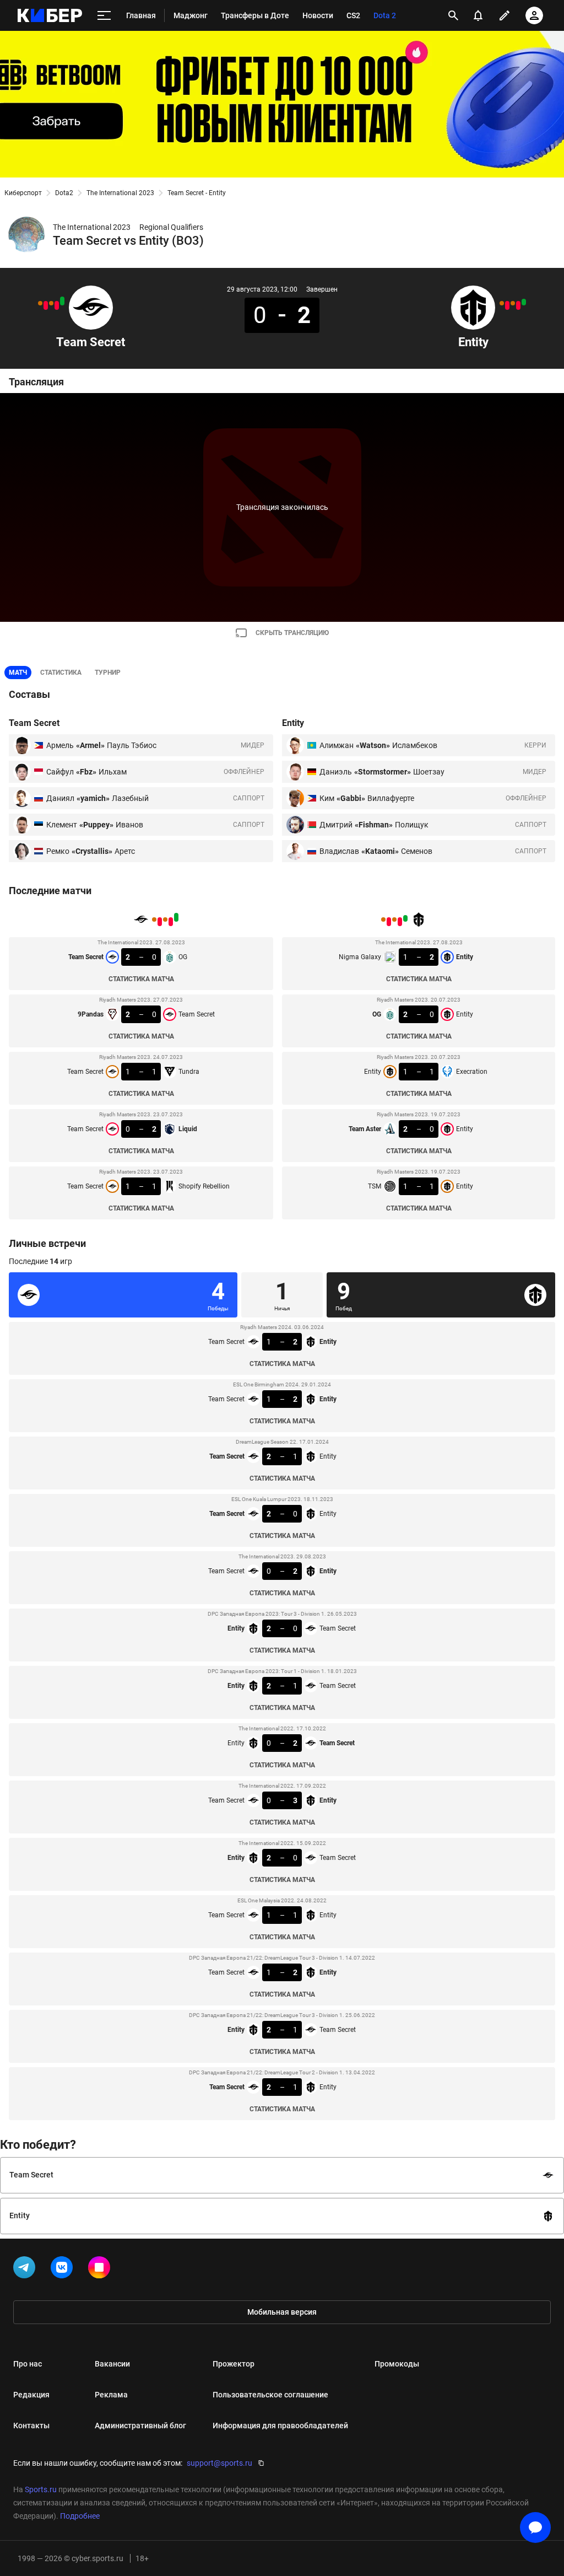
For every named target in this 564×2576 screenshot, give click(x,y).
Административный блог (140, 2426)
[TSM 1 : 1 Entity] (502, 303)
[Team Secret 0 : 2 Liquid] (46, 305)
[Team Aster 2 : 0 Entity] (507, 305)
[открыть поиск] (453, 15)
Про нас (28, 2364)
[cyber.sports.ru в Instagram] (101, 2270)
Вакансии (112, 2364)
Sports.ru (41, 2489)
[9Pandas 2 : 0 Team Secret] (57, 305)
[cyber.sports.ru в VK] (64, 2270)
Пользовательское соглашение (270, 2395)
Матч (18, 673)
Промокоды (397, 2364)
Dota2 (64, 193)
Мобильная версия (282, 2312)
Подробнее (80, 2516)
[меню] (104, 16)
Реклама (111, 2395)
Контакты (31, 2426)
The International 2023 (120, 193)
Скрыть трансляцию (292, 633)
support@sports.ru (219, 2463)
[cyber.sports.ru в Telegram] (26, 2270)
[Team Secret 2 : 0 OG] (62, 301)
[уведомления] (478, 15)
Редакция (31, 2395)
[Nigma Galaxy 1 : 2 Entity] (524, 302)
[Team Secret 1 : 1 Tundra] (51, 303)
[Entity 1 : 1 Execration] (513, 303)
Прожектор (234, 2364)
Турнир (108, 673)
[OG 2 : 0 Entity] (518, 305)
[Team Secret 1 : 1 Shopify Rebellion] (40, 303)
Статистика (61, 673)
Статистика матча (141, 979)
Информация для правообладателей (280, 2426)
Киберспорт (23, 193)
